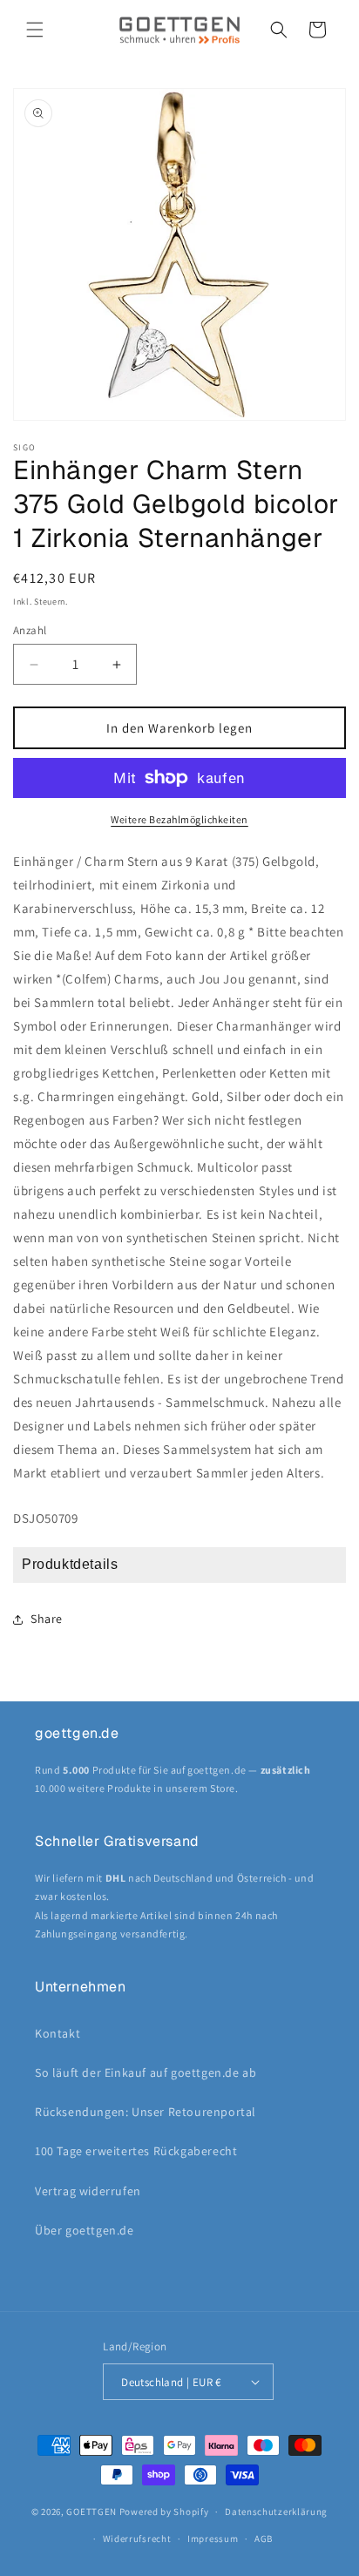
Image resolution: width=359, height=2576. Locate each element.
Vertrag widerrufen (88, 2191)
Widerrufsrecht (137, 2539)
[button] (35, 30)
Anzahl (30, 630)
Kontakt (58, 2033)
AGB (264, 2539)
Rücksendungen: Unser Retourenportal (146, 2112)
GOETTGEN (91, 2512)
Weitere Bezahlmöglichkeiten (179, 819)
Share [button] (47, 1619)
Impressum (213, 2539)
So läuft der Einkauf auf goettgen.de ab (146, 2072)
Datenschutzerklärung (276, 2512)
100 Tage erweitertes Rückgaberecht (136, 2151)
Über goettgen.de (85, 2230)
